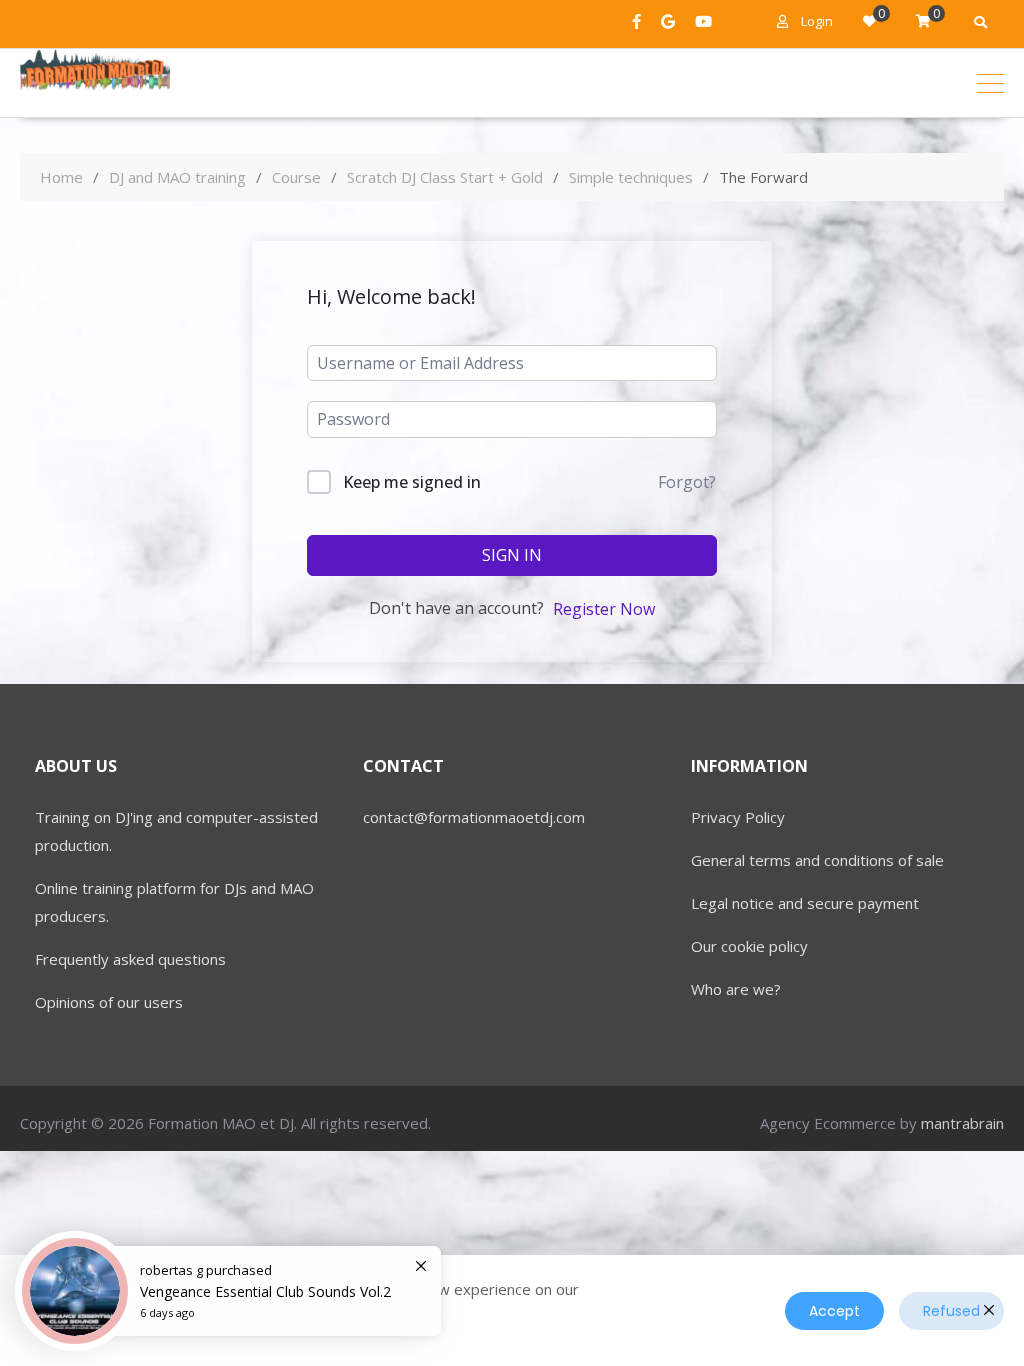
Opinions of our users (109, 1002)
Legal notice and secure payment (805, 903)
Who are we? (736, 989)
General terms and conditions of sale (817, 860)
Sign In (512, 555)
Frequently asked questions (130, 959)
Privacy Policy (738, 817)
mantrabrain (962, 1123)
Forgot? (687, 482)
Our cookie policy (749, 946)
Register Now (604, 609)
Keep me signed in (412, 482)
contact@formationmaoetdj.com (474, 817)
